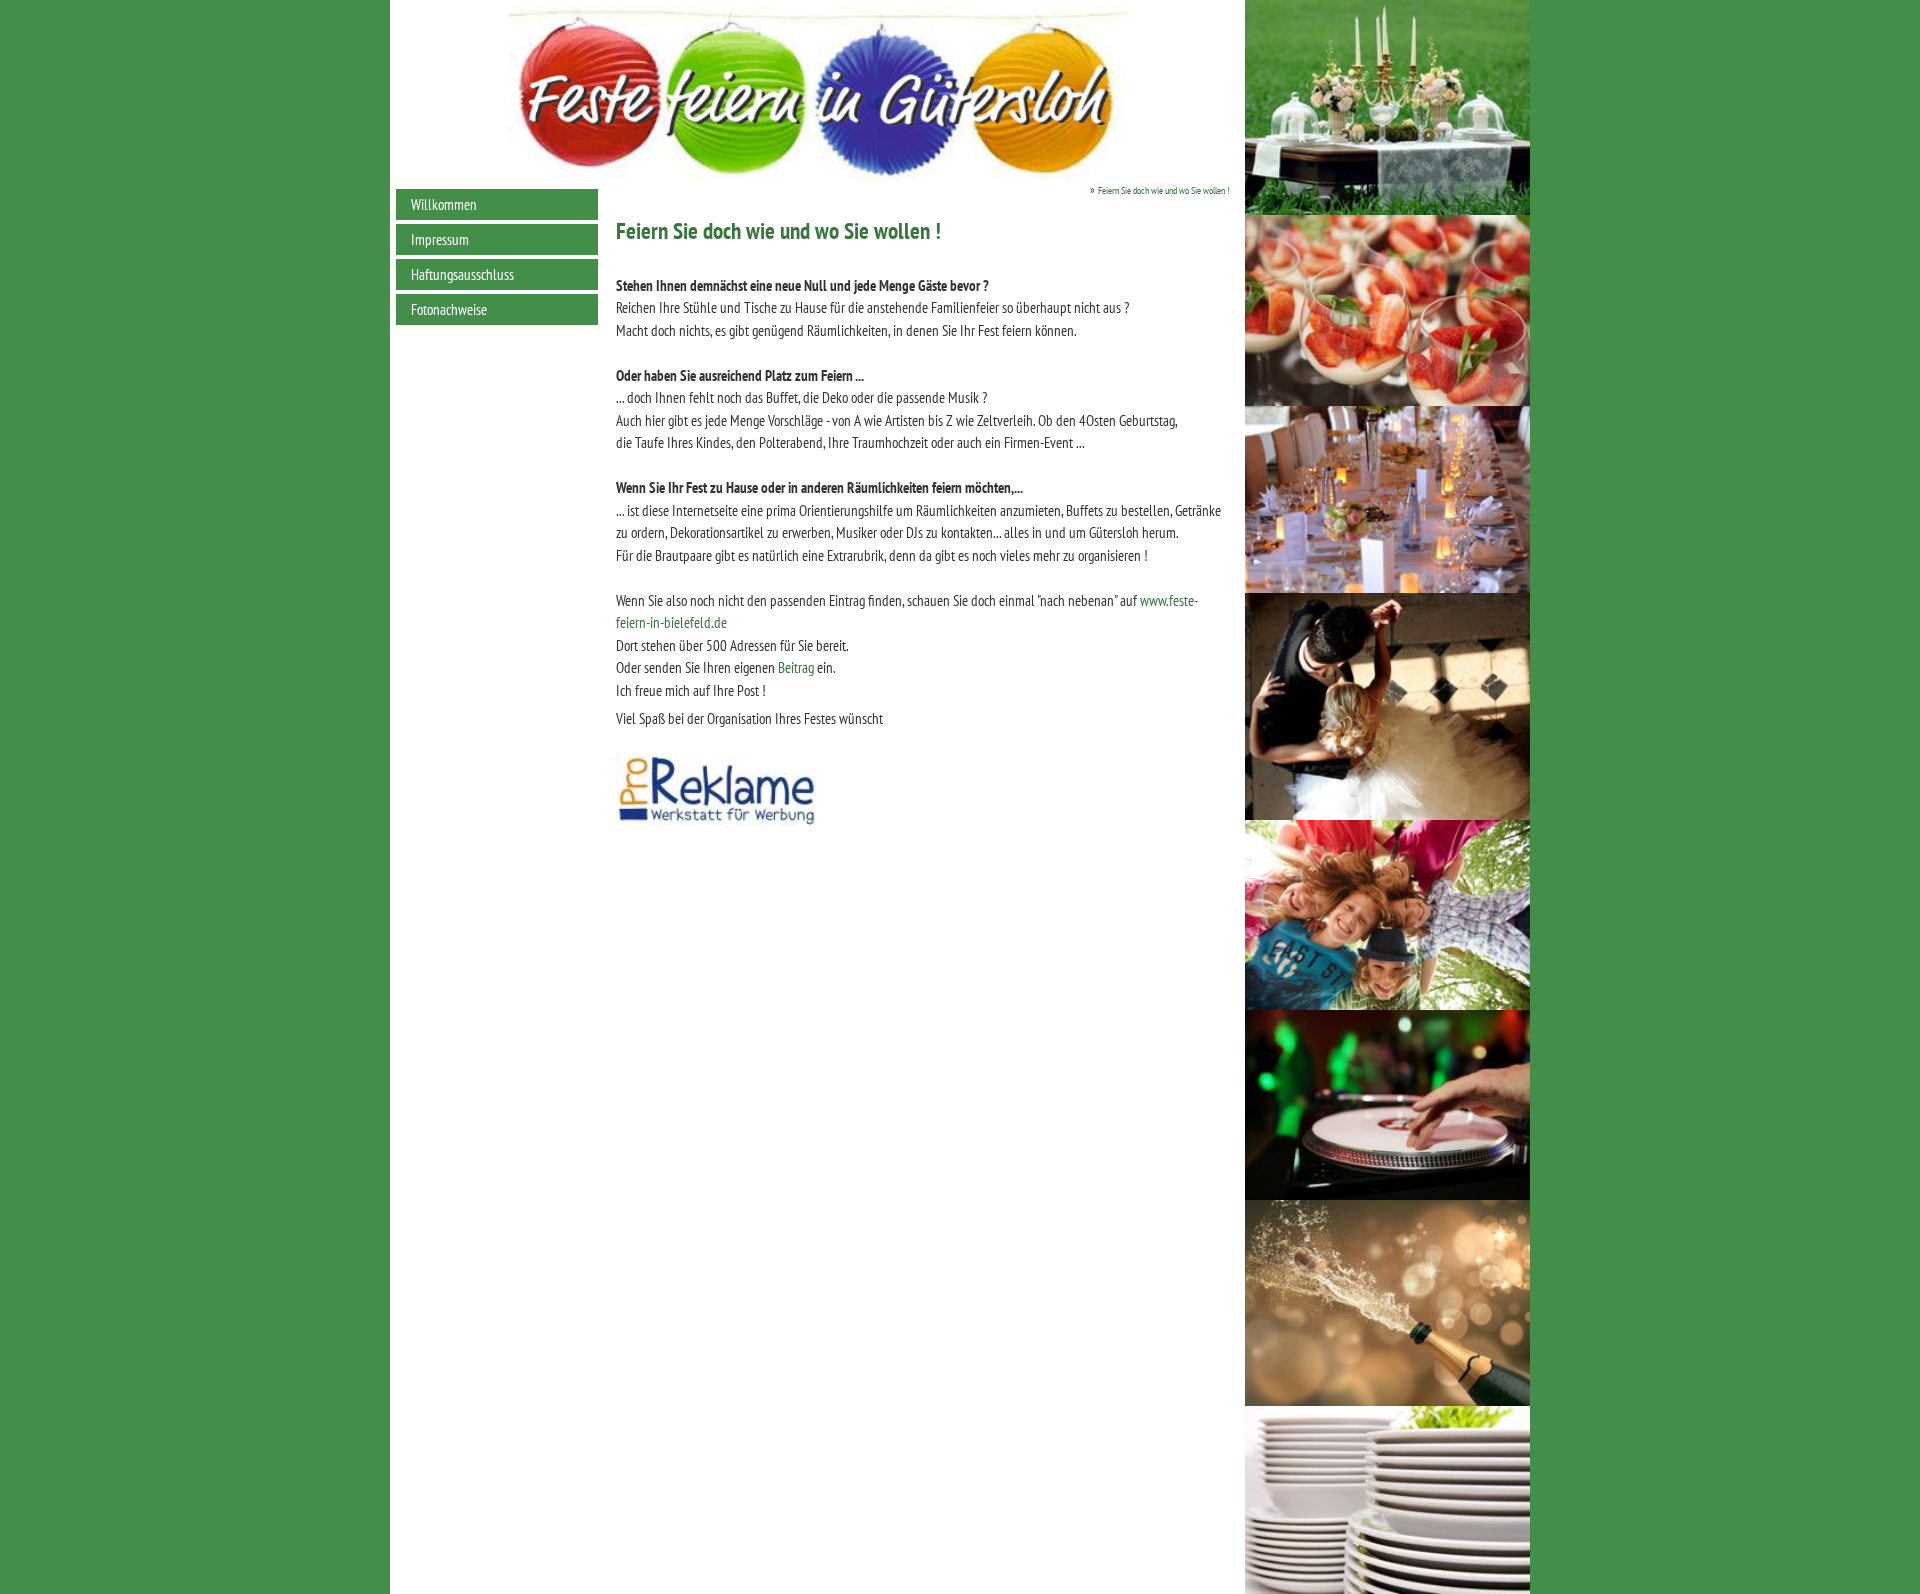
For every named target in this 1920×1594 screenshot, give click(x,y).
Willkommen (444, 204)
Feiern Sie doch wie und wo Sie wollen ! (1163, 190)
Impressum (440, 239)
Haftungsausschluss (462, 274)
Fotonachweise (449, 309)
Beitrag (796, 667)
